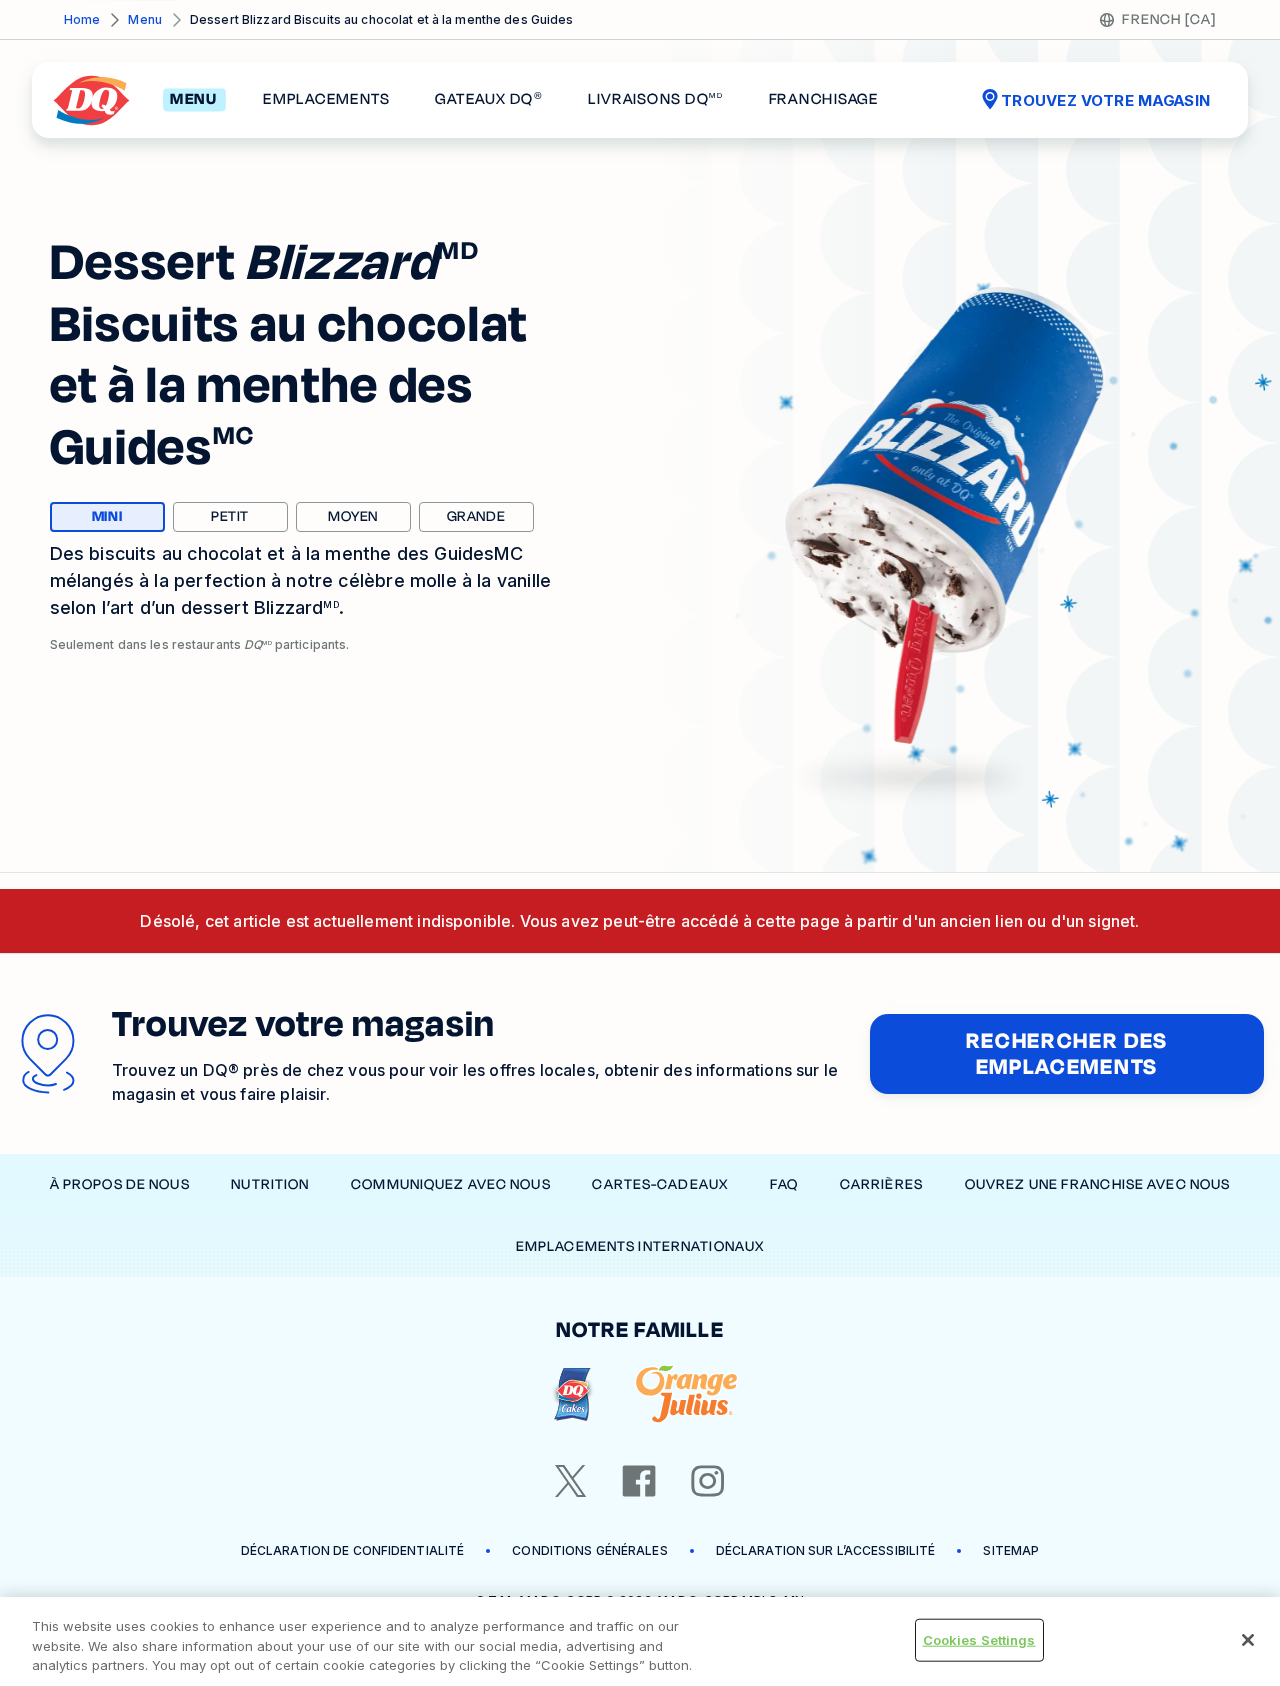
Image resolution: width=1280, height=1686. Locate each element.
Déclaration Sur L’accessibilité (826, 1550)
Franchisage (824, 100)
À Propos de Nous (120, 1184)
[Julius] (686, 1394)
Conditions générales (589, 1550)
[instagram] (708, 1481)
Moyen (353, 516)
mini (128, 519)
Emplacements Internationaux (640, 1246)
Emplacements (326, 100)
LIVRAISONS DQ (655, 100)
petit (230, 516)
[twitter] (571, 1481)
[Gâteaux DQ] (572, 1394)
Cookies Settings (979, 1639)
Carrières (881, 1184)
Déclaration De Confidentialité (353, 1550)
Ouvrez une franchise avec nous (1098, 1184)
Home (82, 19)
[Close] (1248, 1640)
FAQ (784, 1184)
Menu (144, 19)
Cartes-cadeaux (660, 1184)
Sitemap (1011, 1550)
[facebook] (639, 1481)
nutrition (270, 1184)
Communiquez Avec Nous (451, 1184)
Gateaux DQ (488, 100)
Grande (476, 516)
